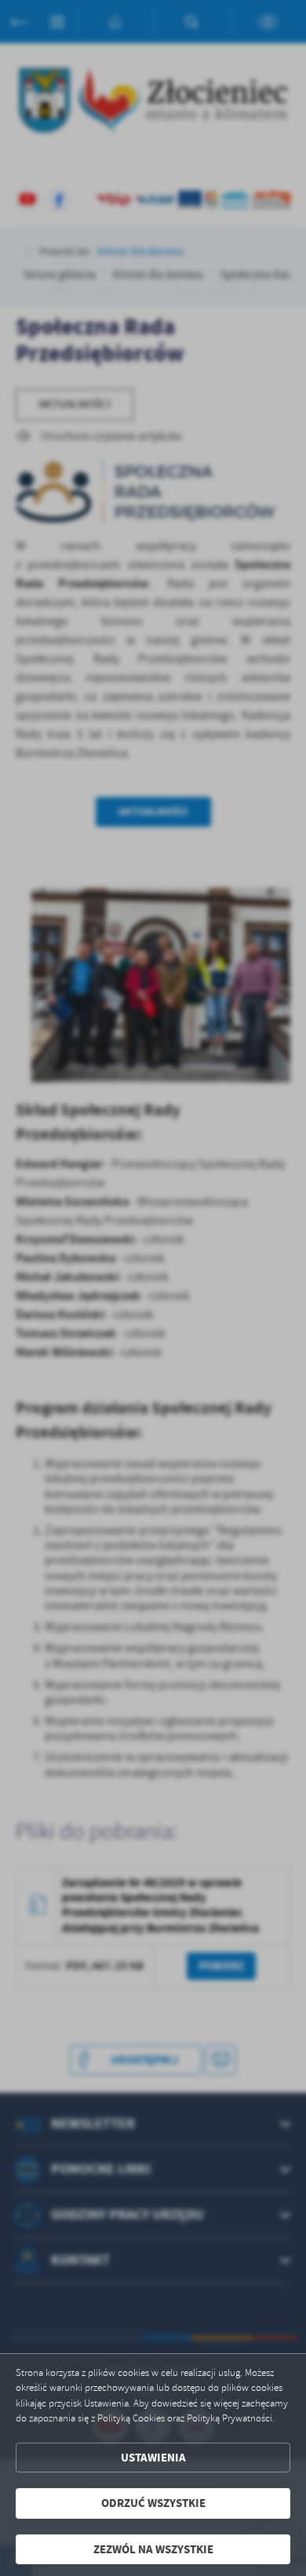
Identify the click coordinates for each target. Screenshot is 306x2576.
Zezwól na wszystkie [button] (153, 2549)
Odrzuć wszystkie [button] (153, 2503)
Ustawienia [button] (153, 2458)
